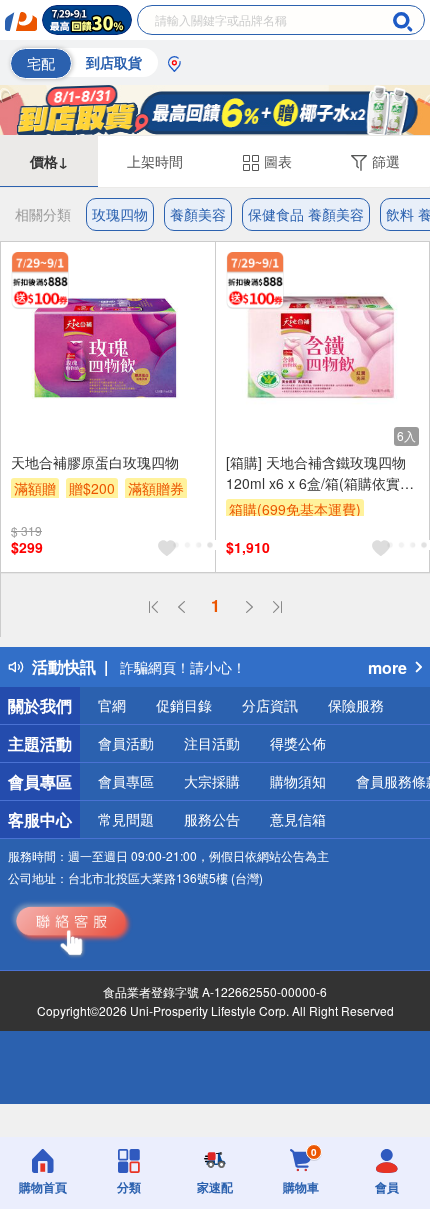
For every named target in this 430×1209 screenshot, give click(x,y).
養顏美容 (198, 214)
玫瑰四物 (120, 214)
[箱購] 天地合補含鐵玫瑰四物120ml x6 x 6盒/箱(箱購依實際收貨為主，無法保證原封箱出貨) (320, 473)
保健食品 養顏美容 (306, 214)
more (387, 667)
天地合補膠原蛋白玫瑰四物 (95, 462)
